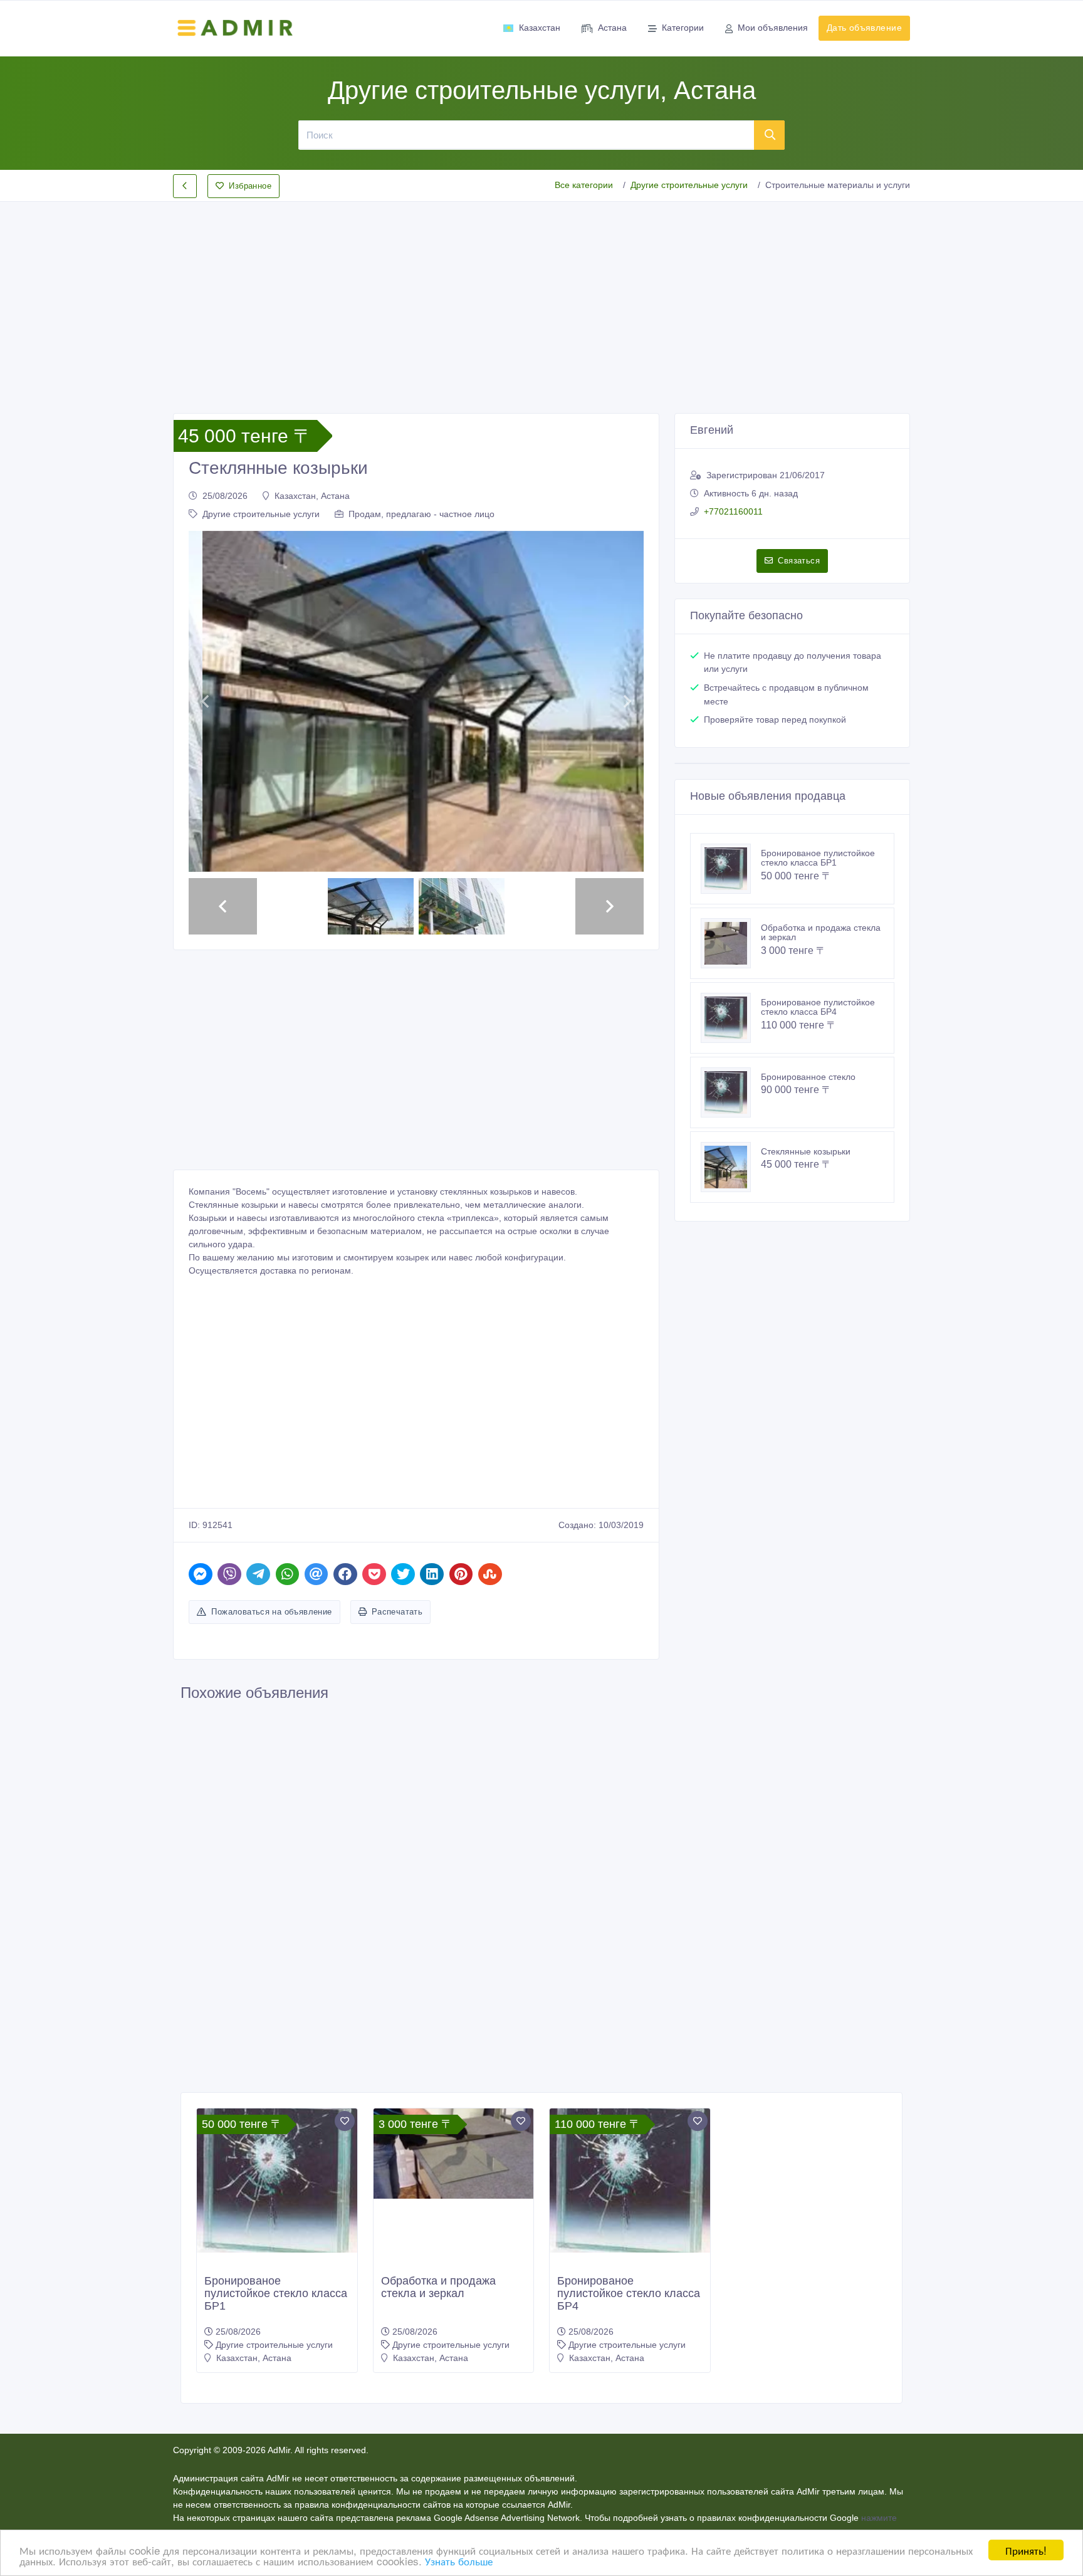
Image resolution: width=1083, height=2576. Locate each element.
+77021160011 (733, 511)
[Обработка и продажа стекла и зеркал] (731, 943)
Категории (683, 28)
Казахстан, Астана (312, 496)
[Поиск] (770, 135)
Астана (612, 28)
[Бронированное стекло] (731, 1092)
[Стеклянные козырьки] (731, 1167)
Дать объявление (864, 28)
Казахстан (540, 28)
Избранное (250, 186)
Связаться (799, 561)
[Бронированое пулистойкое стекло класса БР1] (731, 869)
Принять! (1026, 2550)
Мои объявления (773, 28)
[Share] (201, 1573)
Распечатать (397, 1611)
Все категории (584, 185)
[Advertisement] (541, 297)
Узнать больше (459, 2561)
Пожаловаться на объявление (271, 1611)
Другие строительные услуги (689, 185)
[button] (205, 701)
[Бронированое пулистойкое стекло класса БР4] (731, 1018)
